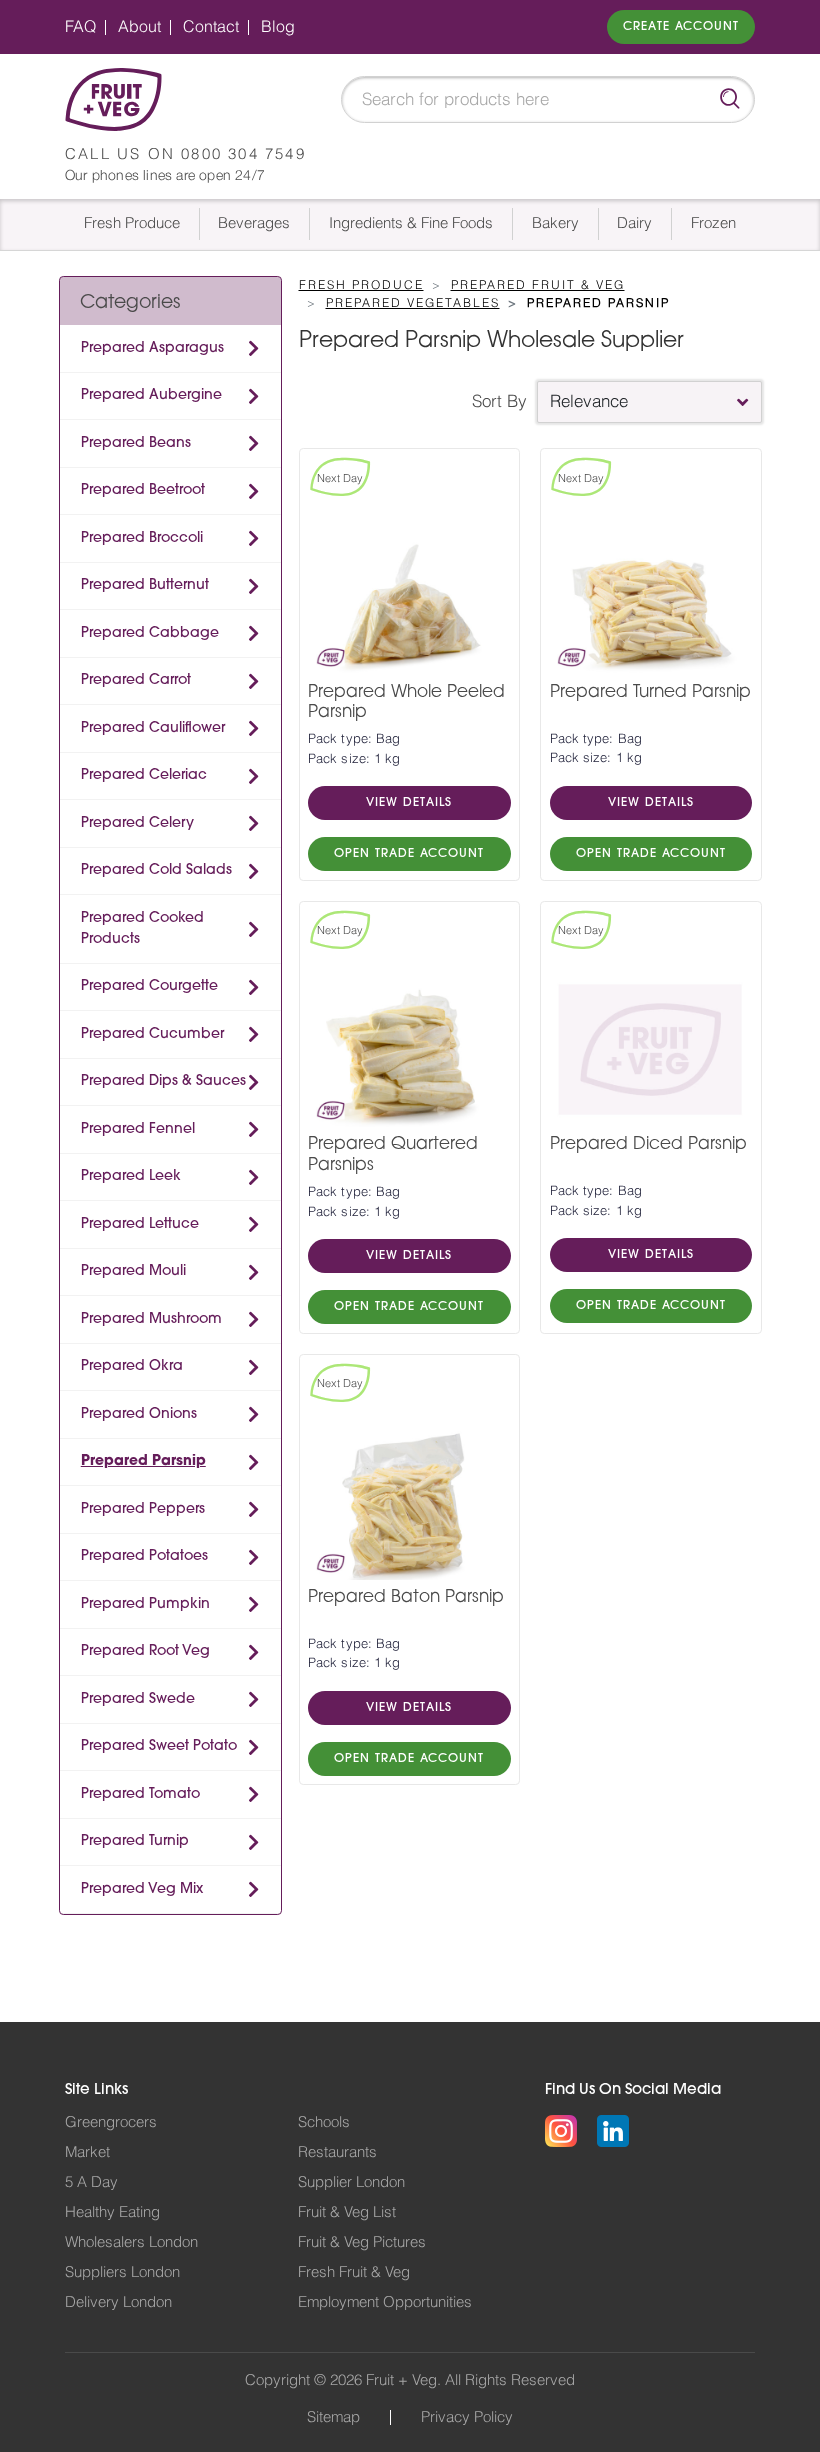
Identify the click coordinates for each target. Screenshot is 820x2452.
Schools (324, 2122)
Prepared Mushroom (151, 1319)
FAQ (80, 27)
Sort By (499, 401)
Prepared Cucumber (152, 1034)
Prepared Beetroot (143, 490)
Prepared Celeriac (144, 775)
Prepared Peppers (143, 1509)
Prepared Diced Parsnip (648, 1144)
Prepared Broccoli (142, 538)
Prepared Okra (132, 1366)
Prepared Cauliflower (153, 728)
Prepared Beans (136, 443)
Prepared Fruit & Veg (538, 285)
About (139, 27)
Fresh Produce (132, 223)
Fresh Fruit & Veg (354, 2272)
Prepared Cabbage (150, 633)
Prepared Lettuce (140, 1224)
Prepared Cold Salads (156, 870)
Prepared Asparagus (152, 348)
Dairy (634, 223)
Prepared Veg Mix (142, 1889)
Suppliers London (122, 2272)
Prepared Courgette (149, 986)
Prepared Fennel (138, 1129)
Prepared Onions (139, 1414)
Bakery (555, 223)
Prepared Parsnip (143, 1461)
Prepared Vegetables (413, 303)
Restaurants (337, 2152)
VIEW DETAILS (409, 803)
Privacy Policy (467, 2417)
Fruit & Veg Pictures (362, 2242)
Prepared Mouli (133, 1271)
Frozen (713, 223)
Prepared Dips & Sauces (163, 1081)
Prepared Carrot (136, 680)
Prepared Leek (131, 1176)
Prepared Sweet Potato (159, 1746)
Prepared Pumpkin (145, 1604)
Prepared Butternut (145, 585)
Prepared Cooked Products (142, 929)
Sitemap (333, 2417)
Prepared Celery (137, 823)
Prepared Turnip (135, 1841)
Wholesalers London (131, 2242)
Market (87, 2152)
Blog (278, 27)
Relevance (589, 401)
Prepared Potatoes (144, 1556)
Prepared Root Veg (145, 1651)
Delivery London (118, 2302)
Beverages (254, 223)
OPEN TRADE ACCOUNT (409, 854)
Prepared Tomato (140, 1794)
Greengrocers (111, 2122)
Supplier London (351, 2182)
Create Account (681, 27)
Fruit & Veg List (347, 2212)
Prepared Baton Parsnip (406, 1597)
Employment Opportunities (385, 2302)
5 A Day (91, 2182)
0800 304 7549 (243, 154)
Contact (211, 27)
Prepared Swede (138, 1699)
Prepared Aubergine (151, 395)
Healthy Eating (112, 2212)
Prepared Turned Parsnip (650, 692)
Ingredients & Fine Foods (411, 223)
